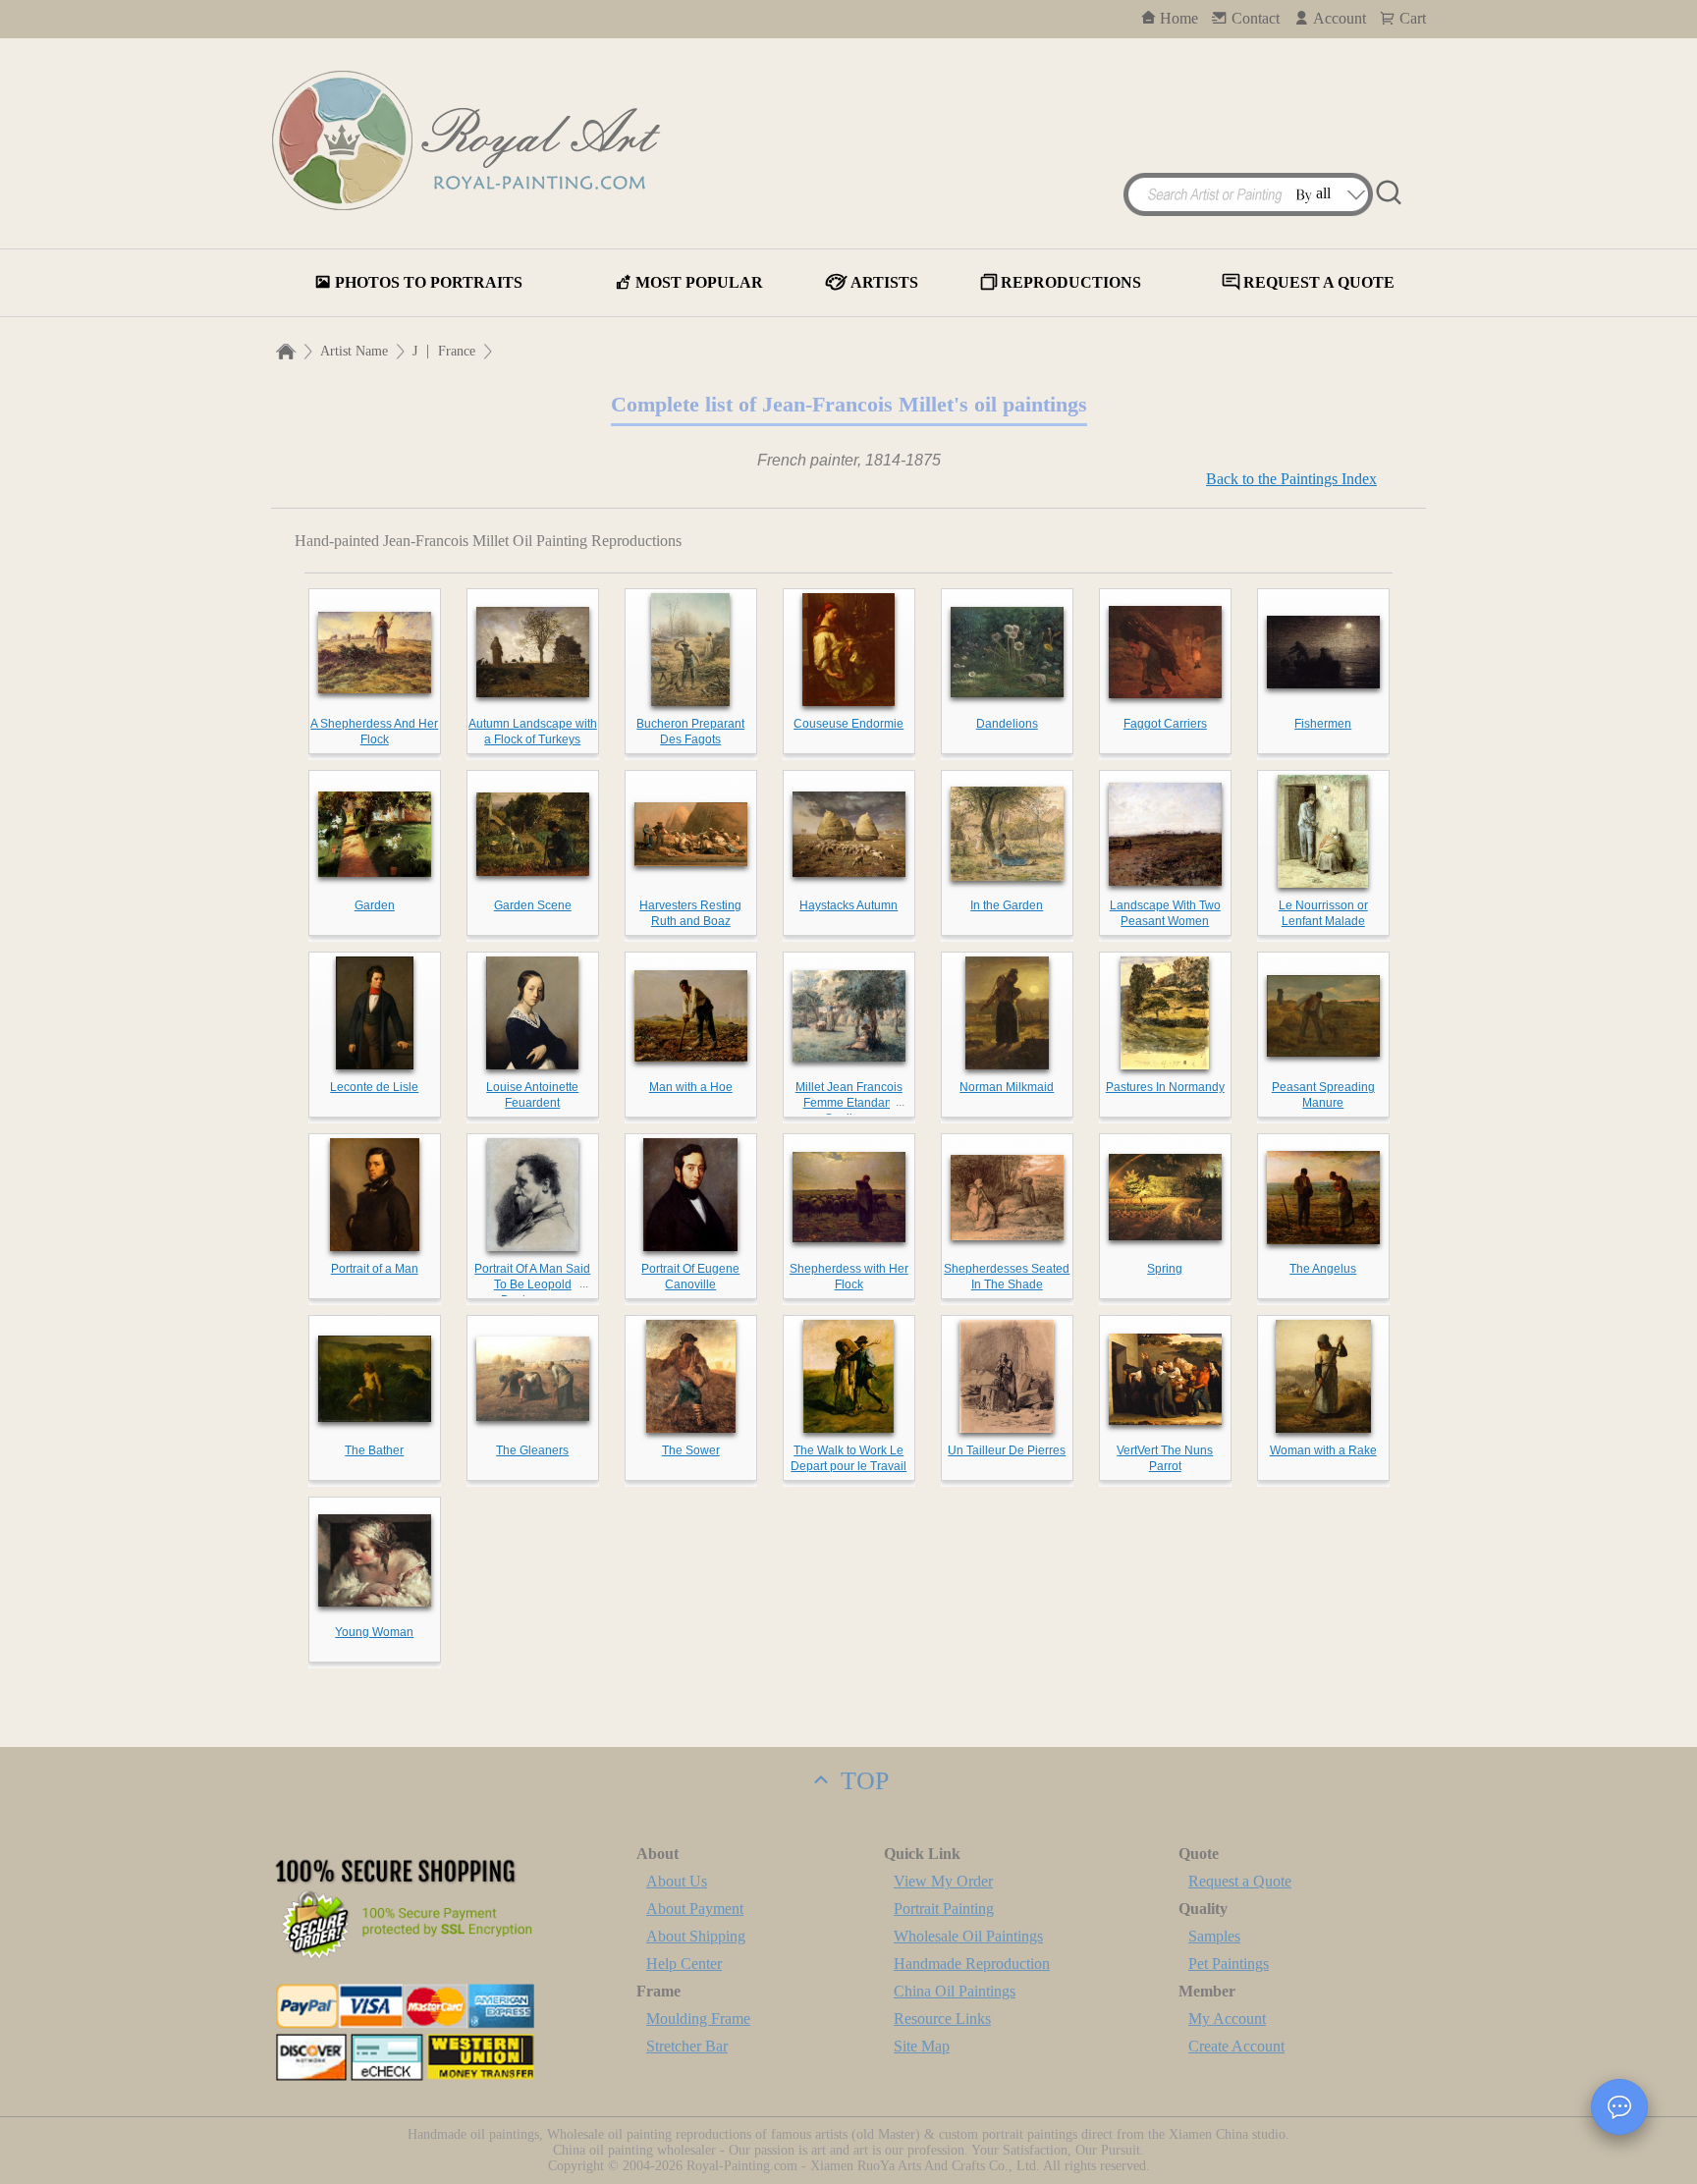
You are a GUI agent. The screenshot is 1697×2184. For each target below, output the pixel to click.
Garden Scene (533, 905)
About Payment (695, 1909)
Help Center (684, 1964)
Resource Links (942, 2019)
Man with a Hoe (691, 1087)
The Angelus (1323, 1269)
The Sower (691, 1450)
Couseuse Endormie (848, 724)
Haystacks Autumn (848, 905)
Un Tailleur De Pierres (1007, 1450)
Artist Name (354, 351)
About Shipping (696, 1936)
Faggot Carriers (1165, 724)
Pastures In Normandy (1165, 1087)
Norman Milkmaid (1007, 1087)
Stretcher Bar (687, 2046)
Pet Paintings (1229, 1964)
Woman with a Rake (1323, 1450)
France (457, 351)
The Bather (374, 1450)
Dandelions (1007, 724)
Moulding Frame (698, 2019)
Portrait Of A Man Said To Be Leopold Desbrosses (532, 1284)
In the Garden (1007, 905)
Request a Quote (1240, 1881)
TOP (861, 1781)
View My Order (943, 1881)
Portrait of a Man (375, 1269)
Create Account (1236, 2046)
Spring (1165, 1269)
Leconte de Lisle (374, 1087)
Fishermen (1323, 724)
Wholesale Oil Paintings (968, 1936)
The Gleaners (532, 1450)
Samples (1214, 1936)
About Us (677, 1881)
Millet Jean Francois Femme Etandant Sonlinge (849, 1103)
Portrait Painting (944, 1909)
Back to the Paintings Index (1291, 479)
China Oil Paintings (955, 1991)
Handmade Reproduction (972, 1964)
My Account (1227, 2019)
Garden (375, 905)
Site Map (922, 2046)
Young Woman (374, 1632)
